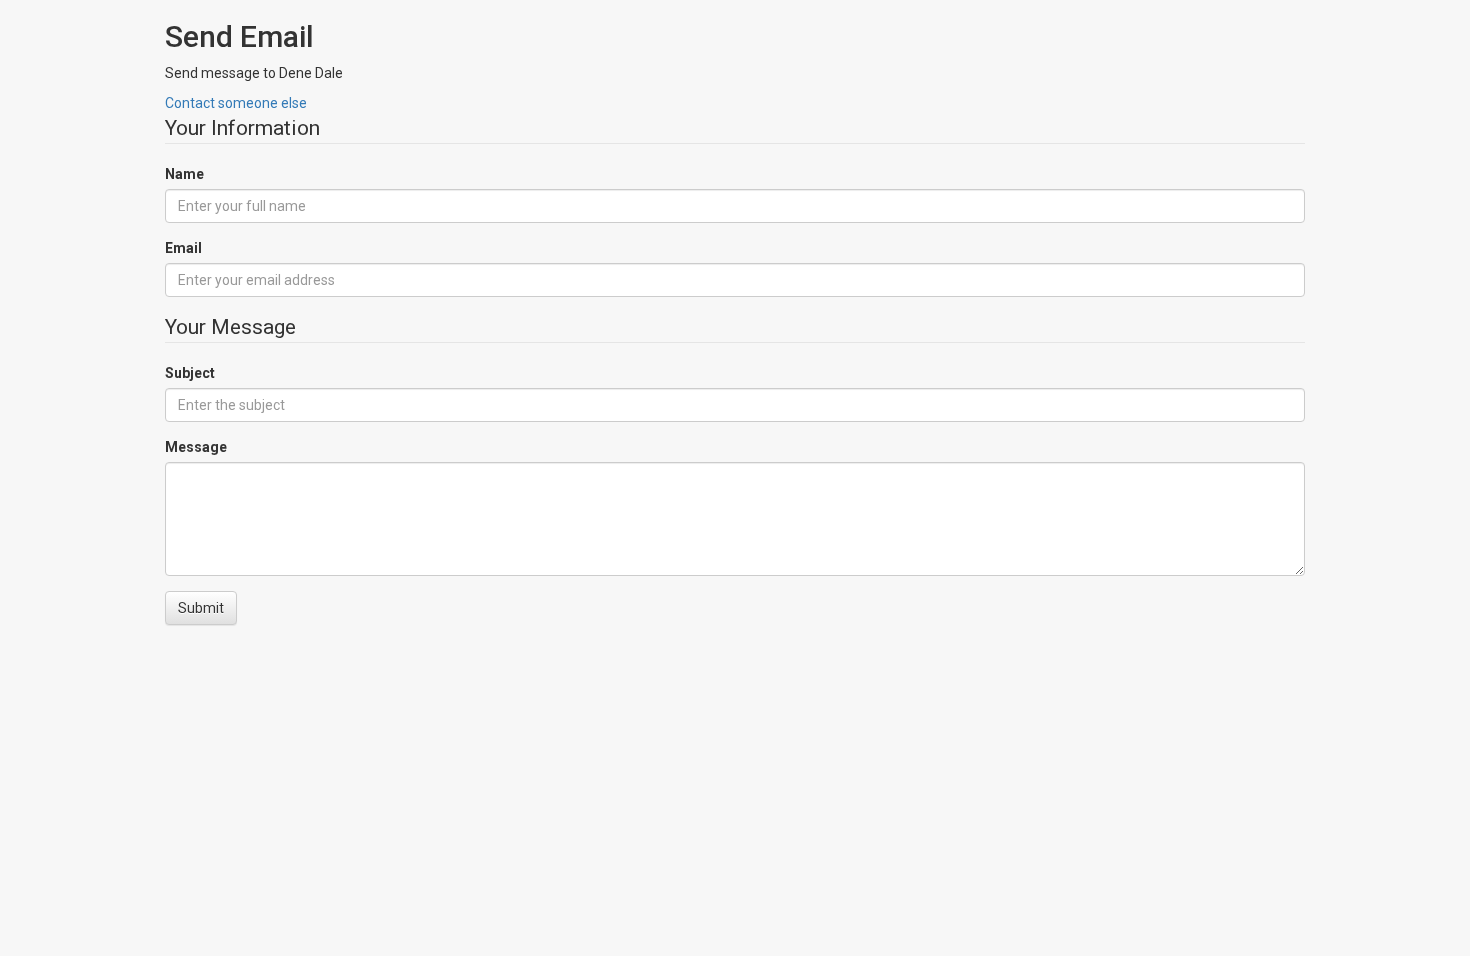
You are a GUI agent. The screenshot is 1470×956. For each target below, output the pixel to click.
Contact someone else (236, 103)
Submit (201, 608)
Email (183, 248)
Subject (190, 373)
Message (196, 447)
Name (184, 174)
